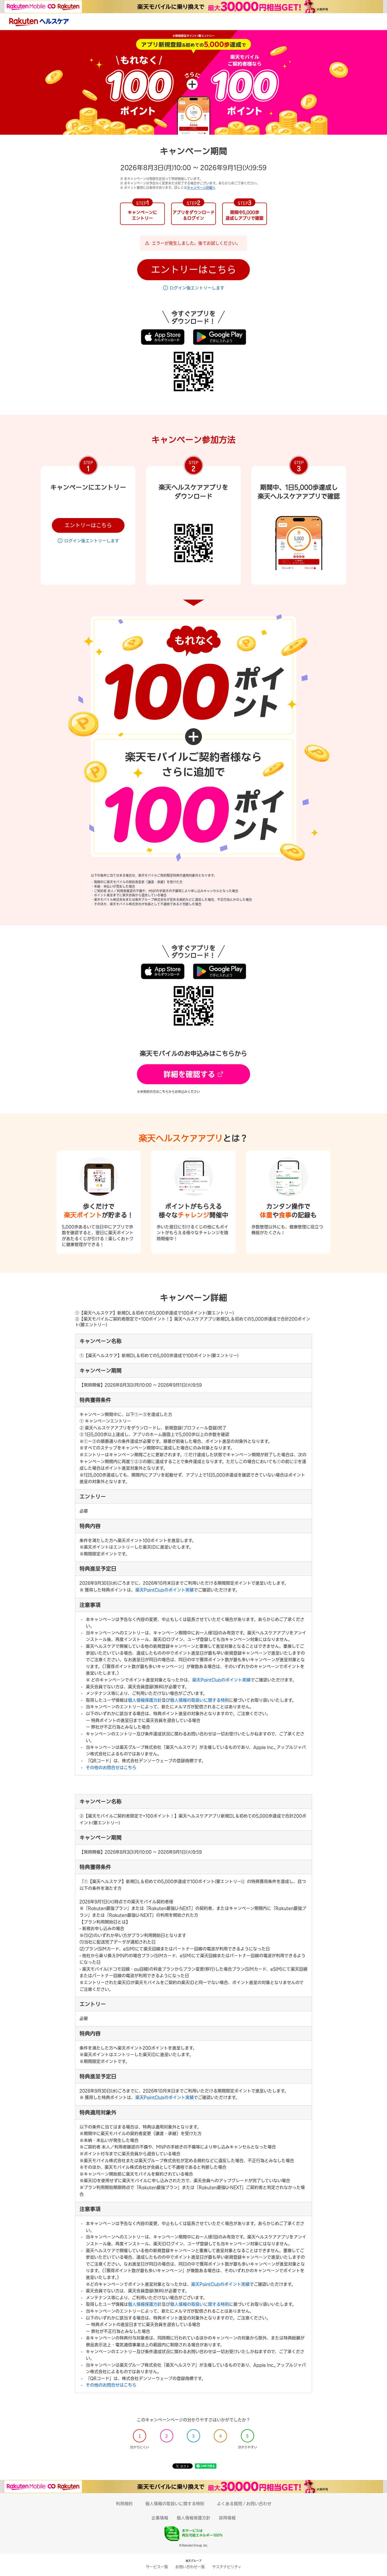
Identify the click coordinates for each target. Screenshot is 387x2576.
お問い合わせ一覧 (190, 2567)
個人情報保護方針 (145, 1700)
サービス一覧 (157, 2567)
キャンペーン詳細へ (201, 188)
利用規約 (124, 2504)
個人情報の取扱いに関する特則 (200, 1700)
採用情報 (227, 2518)
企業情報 (160, 2518)
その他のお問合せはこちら (111, 1767)
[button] (193, 270)
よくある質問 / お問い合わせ (244, 2504)
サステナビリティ (227, 2567)
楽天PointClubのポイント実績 (165, 1590)
